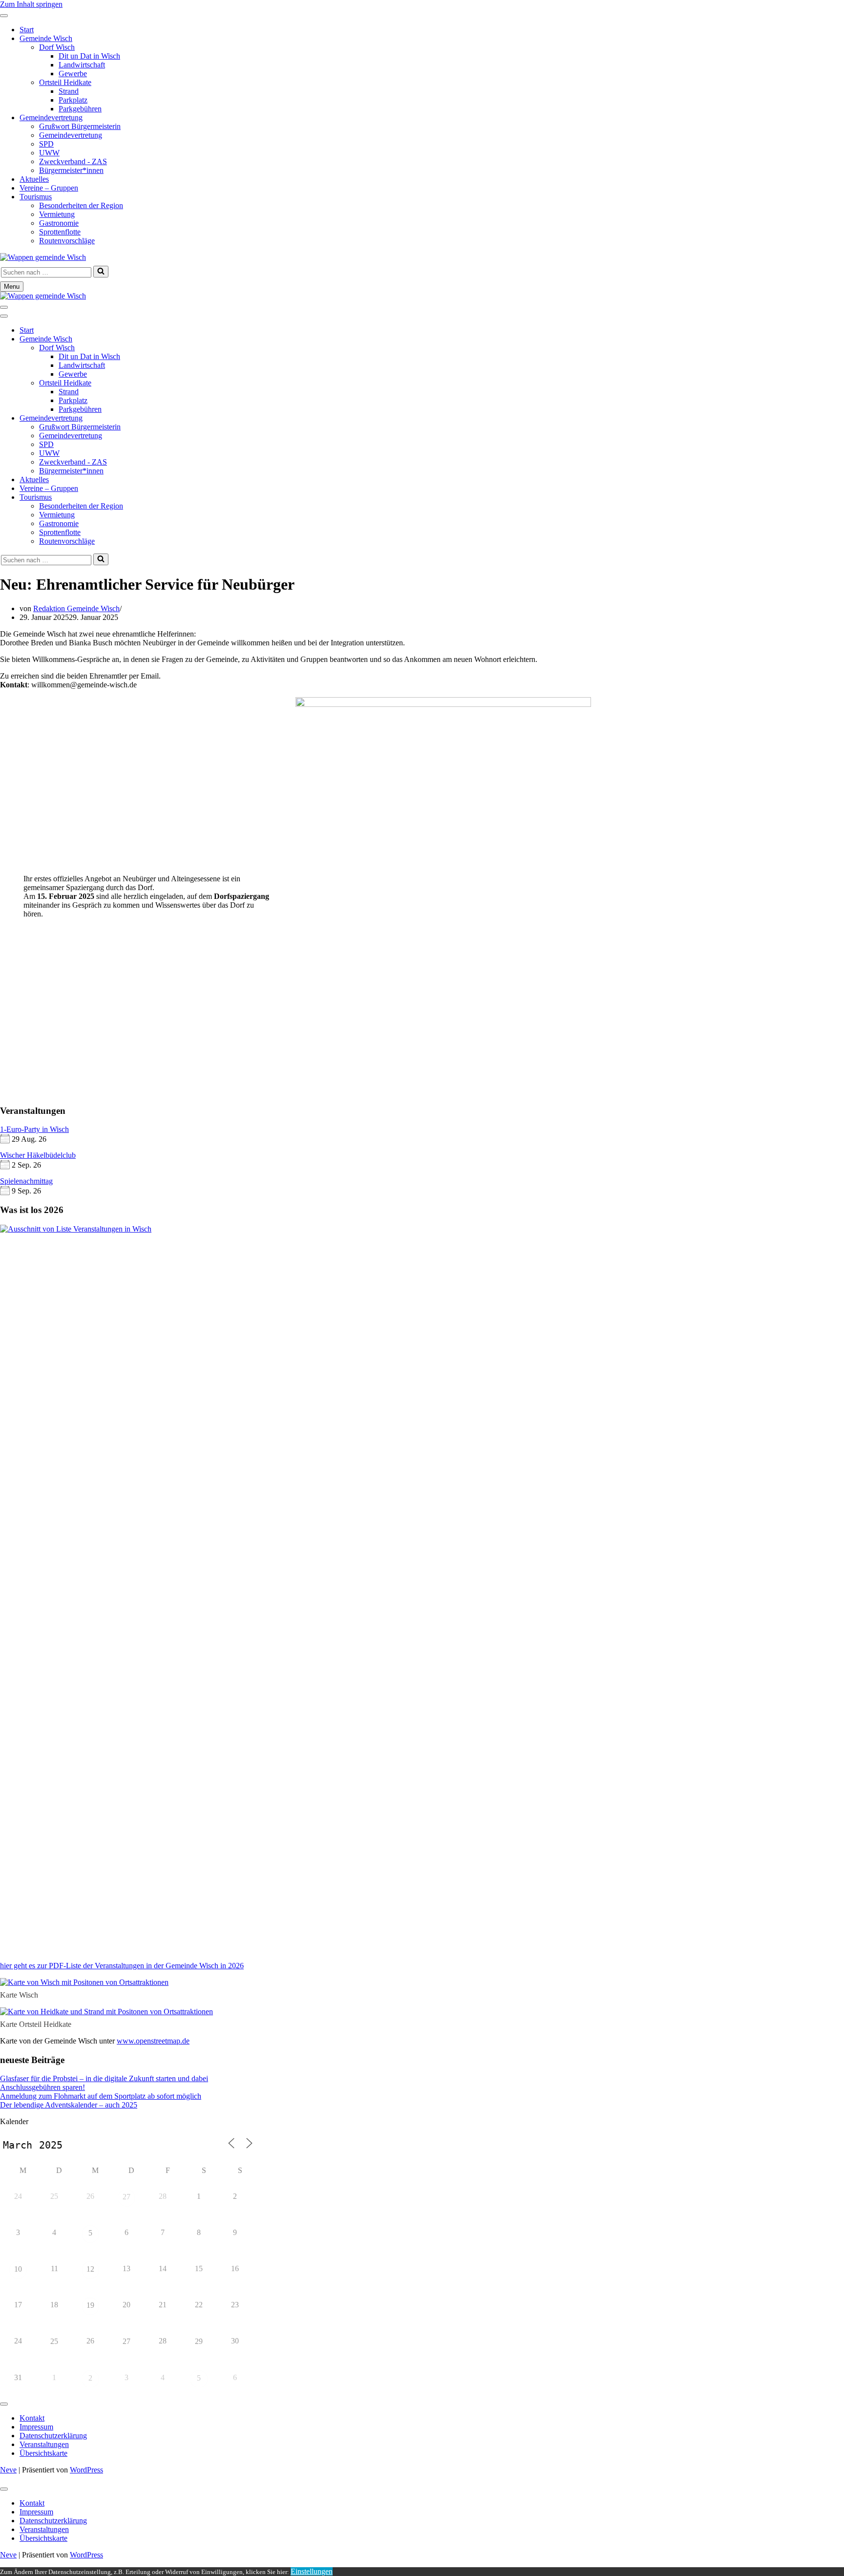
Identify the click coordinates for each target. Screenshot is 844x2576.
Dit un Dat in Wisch (89, 56)
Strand (69, 91)
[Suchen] (101, 272)
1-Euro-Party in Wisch (34, 1129)
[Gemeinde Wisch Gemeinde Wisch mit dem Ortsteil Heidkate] (43, 257)
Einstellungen (312, 2571)
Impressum (36, 2427)
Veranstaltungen (44, 2444)
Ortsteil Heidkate (65, 82)
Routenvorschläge (67, 241)
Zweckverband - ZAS (73, 161)
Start (27, 30)
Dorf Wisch (57, 47)
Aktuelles (34, 179)
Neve (8, 2470)
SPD (46, 144)
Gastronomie (59, 223)
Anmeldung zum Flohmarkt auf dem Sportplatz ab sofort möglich (101, 2096)
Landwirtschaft (82, 65)
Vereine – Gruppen (49, 188)
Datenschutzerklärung (53, 2436)
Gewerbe (73, 74)
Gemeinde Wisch (46, 38)
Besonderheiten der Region (81, 205)
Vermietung (57, 214)
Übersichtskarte (43, 2453)
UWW (49, 153)
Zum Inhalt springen (31, 4)
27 (127, 2197)
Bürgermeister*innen (71, 170)
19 (90, 2305)
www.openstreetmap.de (153, 2041)
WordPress (86, 2470)
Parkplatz (73, 100)
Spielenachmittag (26, 1181)
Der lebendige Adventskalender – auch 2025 (69, 2105)
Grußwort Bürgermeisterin (80, 126)
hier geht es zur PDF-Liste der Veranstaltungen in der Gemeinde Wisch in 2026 (122, 1966)
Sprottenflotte (60, 232)
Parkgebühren (80, 109)
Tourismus (36, 197)
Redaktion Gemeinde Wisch (76, 608)
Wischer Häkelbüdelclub (38, 1155)
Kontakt (32, 2418)
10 (18, 2269)
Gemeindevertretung (51, 117)
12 (90, 2269)
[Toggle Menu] (4, 16)
